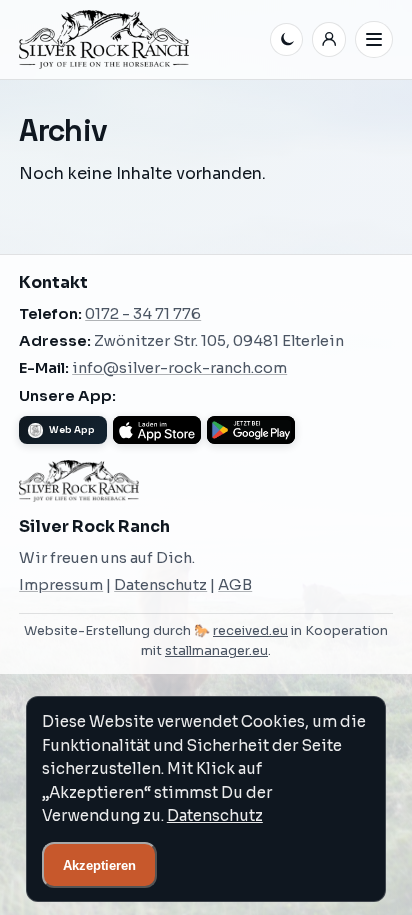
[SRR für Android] (251, 430)
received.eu (250, 631)
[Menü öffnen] (374, 40)
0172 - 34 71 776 (143, 314)
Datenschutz (160, 585)
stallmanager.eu (216, 651)
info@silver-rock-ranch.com (179, 368)
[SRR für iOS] (157, 430)
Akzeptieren (99, 865)
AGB (235, 585)
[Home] (140, 39)
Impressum (61, 585)
